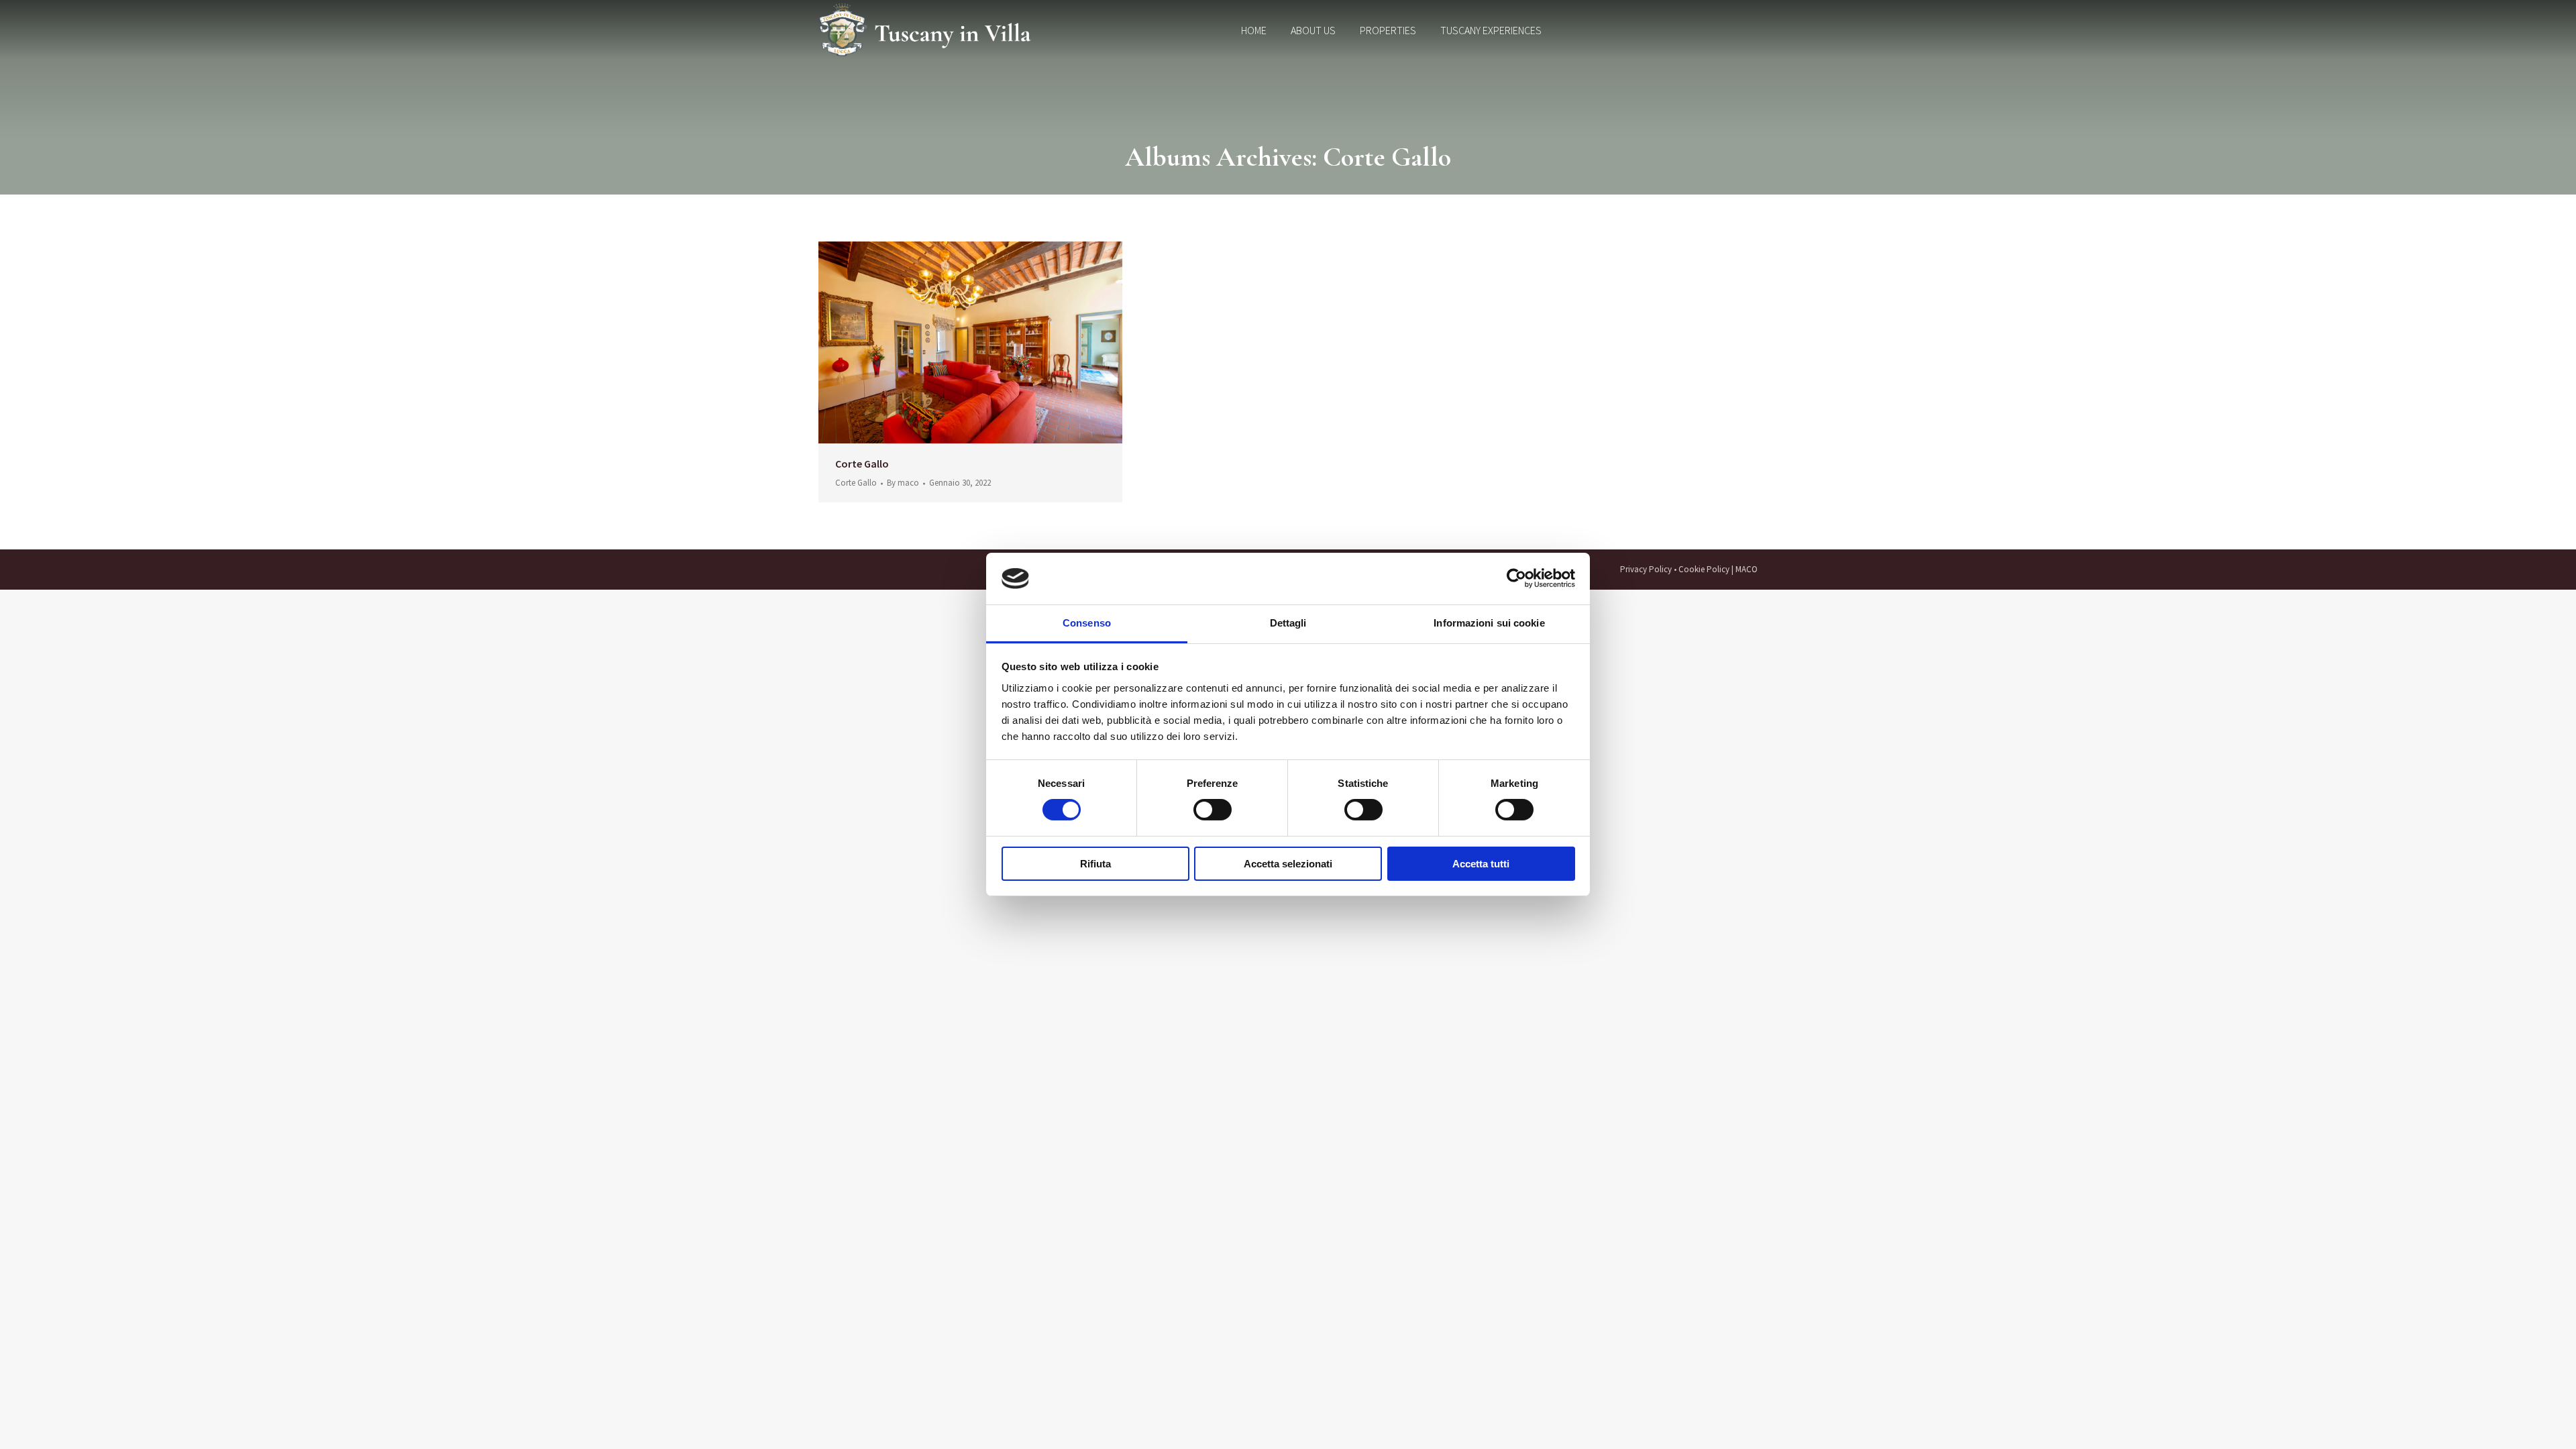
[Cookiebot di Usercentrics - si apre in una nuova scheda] (1516, 578)
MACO (1747, 569)
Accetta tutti (1481, 864)
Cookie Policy (1704, 569)
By (903, 483)
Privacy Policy (1646, 569)
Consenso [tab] (1087, 623)
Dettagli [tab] (1288, 623)
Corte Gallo (862, 464)
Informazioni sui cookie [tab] (1489, 623)
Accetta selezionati (1288, 864)
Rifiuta (1095, 864)
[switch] (1213, 810)
